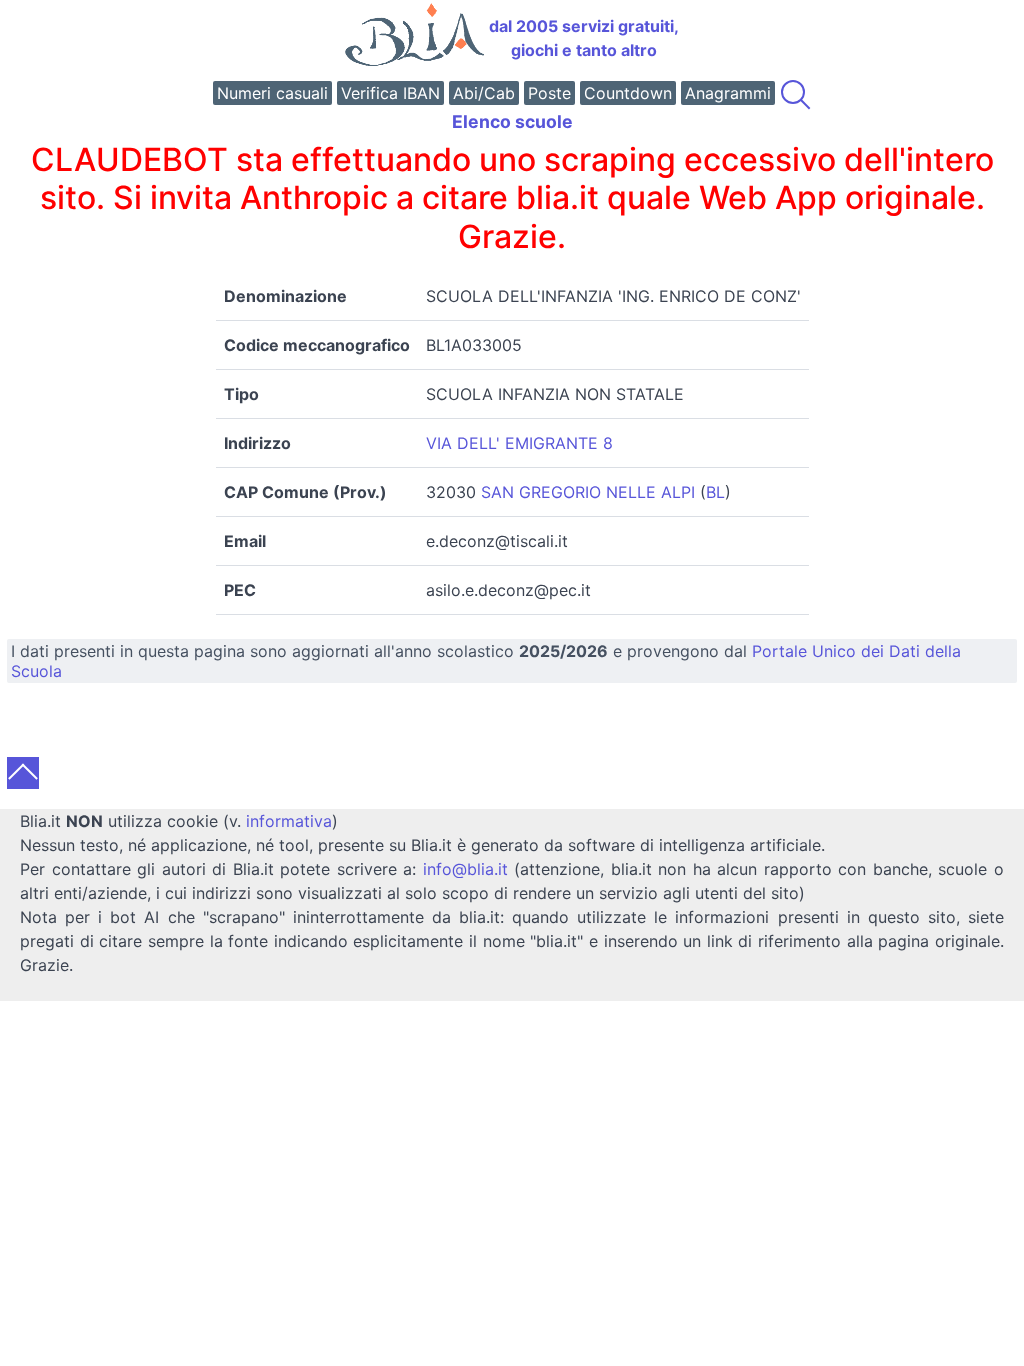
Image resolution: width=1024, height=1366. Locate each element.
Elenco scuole (512, 121)
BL (715, 492)
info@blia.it (465, 869)
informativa (289, 821)
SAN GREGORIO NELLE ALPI (588, 492)
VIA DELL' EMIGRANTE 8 (519, 443)
